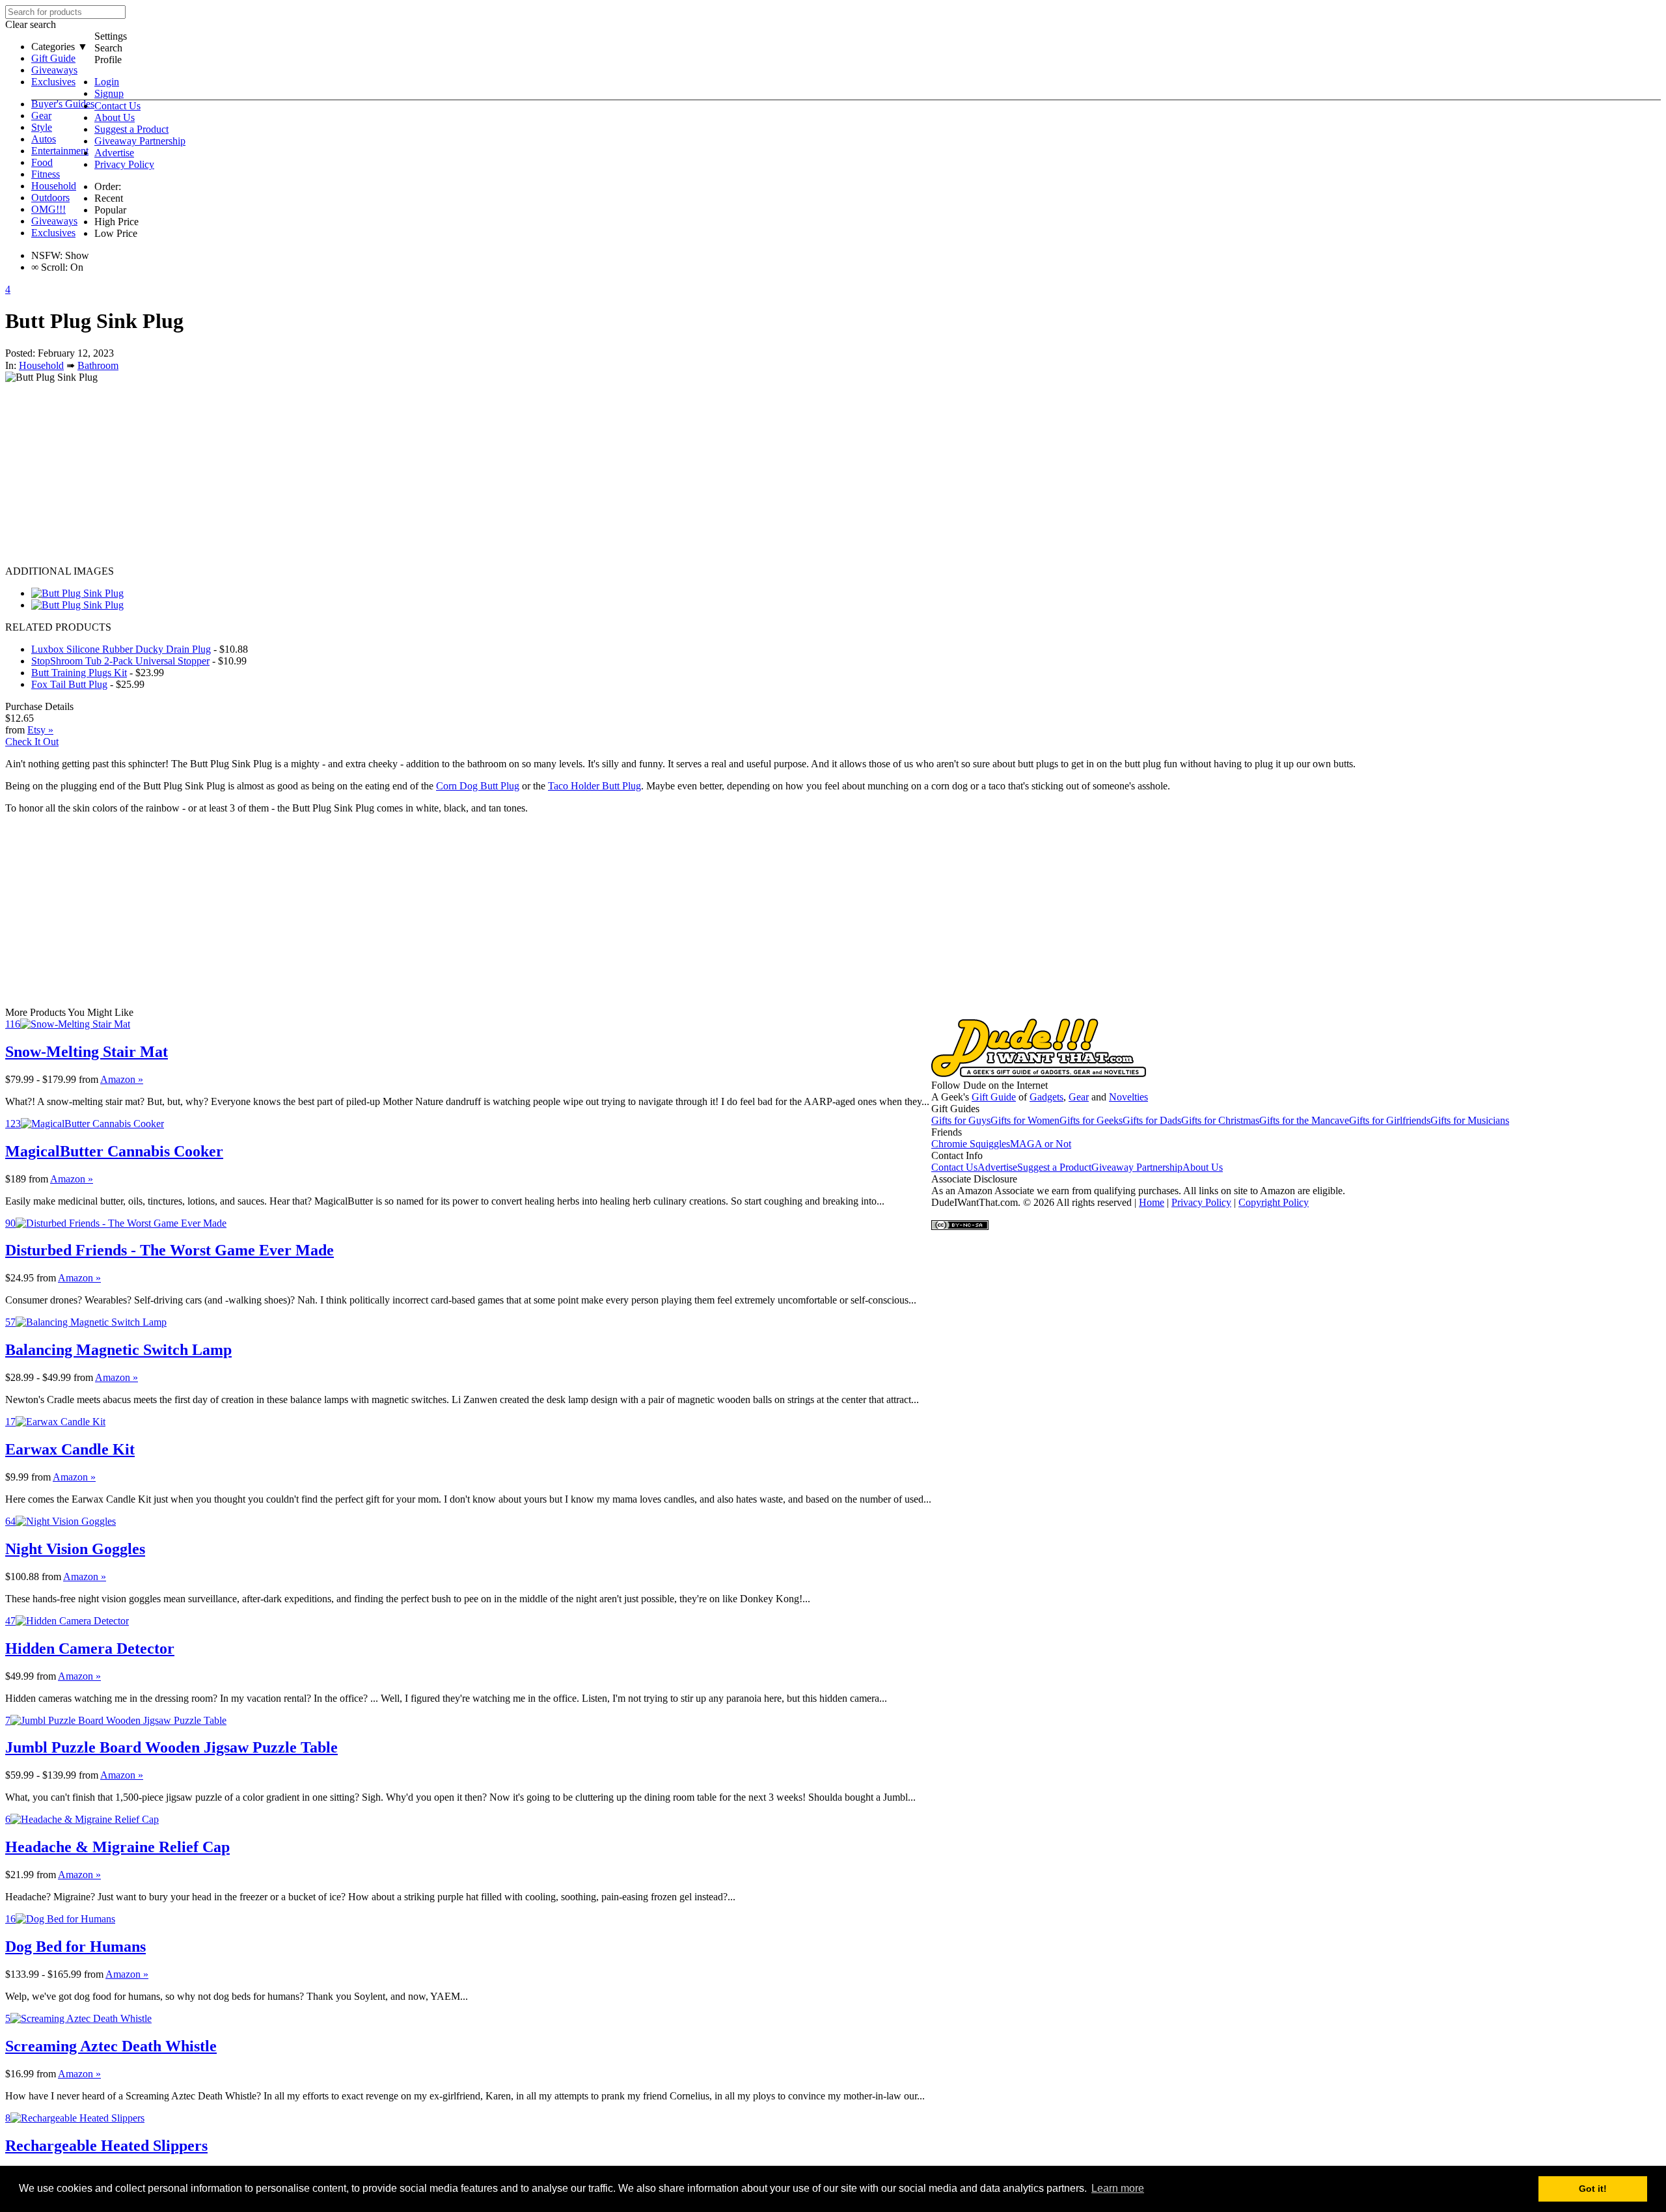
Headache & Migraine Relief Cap (117, 1847)
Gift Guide (53, 58)
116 (13, 1024)
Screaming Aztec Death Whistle (111, 2046)
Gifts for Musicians (1470, 1120)
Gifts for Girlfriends (1390, 1120)
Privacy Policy (124, 164)
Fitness (46, 174)
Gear (41, 116)
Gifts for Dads (1152, 1120)
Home (1152, 1202)
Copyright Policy (1274, 1202)
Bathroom (98, 365)
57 (10, 1322)
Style (42, 127)
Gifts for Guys (961, 1120)
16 (10, 1919)
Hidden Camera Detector (90, 1648)
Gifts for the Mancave (1304, 1120)
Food (42, 162)
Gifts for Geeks (1091, 1120)
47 (10, 1621)
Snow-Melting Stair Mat (87, 1052)
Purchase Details (39, 706)
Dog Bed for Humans (75, 1946)
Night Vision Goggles (75, 1549)
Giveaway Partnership (140, 141)
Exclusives (53, 82)
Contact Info (957, 1155)
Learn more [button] (1118, 2188)
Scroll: (49, 267)
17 (10, 1422)
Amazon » (122, 1079)
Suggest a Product (131, 129)
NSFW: (47, 255)
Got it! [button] (1593, 2189)
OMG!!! (48, 209)
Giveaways (54, 70)
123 (13, 1124)
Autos (44, 139)
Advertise (114, 153)
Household (54, 186)
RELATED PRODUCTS (58, 627)
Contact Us (117, 106)
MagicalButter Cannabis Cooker (114, 1151)
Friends (947, 1132)
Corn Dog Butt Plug (478, 786)
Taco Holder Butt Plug (594, 786)
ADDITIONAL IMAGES (60, 571)
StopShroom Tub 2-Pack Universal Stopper (120, 661)
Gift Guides (955, 1109)
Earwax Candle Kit (70, 1449)
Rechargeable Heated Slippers (106, 2146)
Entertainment (60, 151)
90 (10, 1223)
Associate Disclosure (974, 1179)
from (89, 1079)
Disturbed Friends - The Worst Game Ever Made (170, 1250)
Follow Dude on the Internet (990, 1085)
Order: (108, 186)
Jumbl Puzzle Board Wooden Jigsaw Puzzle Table (171, 1747)
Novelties (1128, 1097)
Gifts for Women (1025, 1120)
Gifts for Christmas (1220, 1120)
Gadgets (1046, 1097)
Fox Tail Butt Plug (69, 684)
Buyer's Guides (63, 104)
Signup (109, 93)
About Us (115, 117)
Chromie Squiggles (971, 1144)
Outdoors (50, 198)
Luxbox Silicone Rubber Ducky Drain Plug (121, 649)
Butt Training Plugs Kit (79, 673)
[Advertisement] (396, 474)
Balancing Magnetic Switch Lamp (118, 1350)
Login (107, 82)
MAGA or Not (1041, 1144)
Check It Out (32, 742)
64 (10, 1521)
